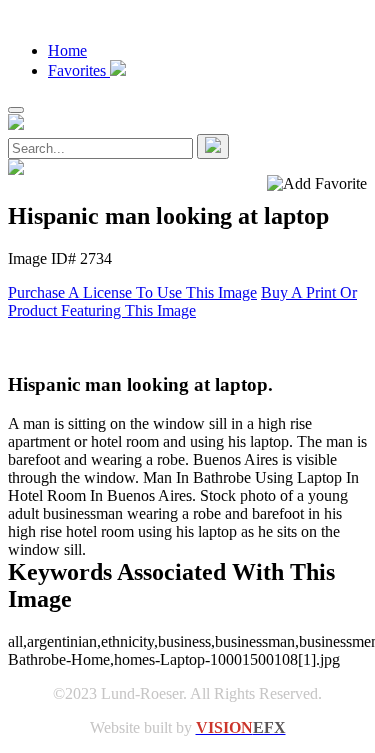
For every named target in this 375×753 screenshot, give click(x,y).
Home (67, 50)
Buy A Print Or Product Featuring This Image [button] (182, 301)
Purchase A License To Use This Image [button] (132, 292)
